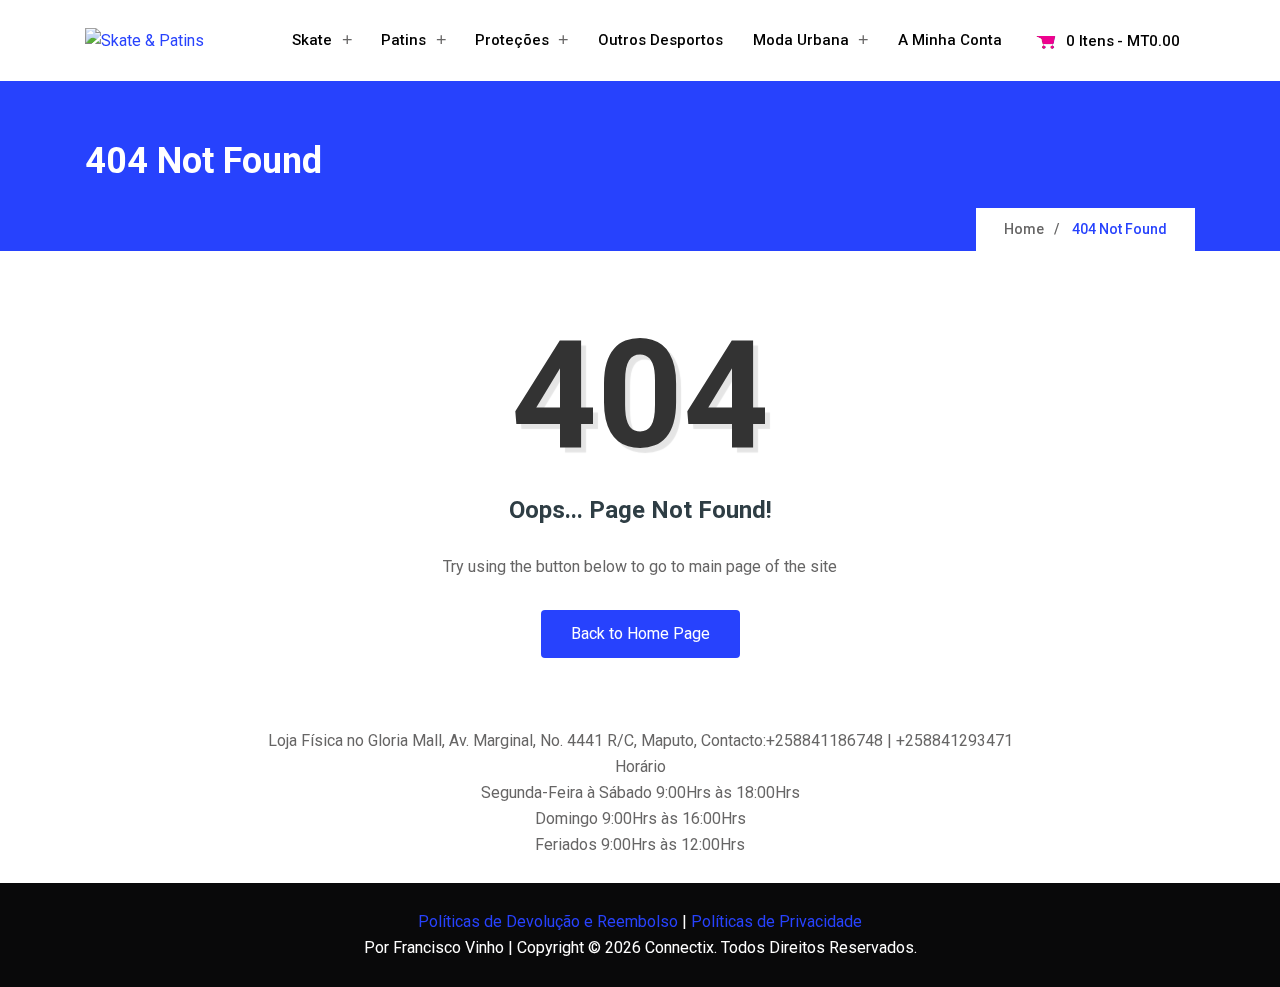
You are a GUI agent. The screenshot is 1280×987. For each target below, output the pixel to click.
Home (1024, 229)
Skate (312, 40)
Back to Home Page (640, 633)
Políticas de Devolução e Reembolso (548, 921)
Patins (403, 40)
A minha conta (950, 40)
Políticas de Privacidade (776, 921)
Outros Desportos (660, 40)
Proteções (512, 40)
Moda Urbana (801, 40)
